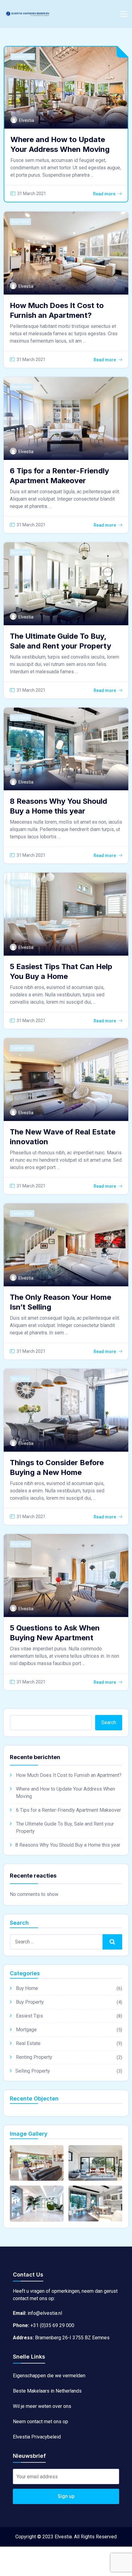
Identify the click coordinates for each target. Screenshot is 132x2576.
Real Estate (21, 387)
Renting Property (34, 2057)
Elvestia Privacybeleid (37, 2437)
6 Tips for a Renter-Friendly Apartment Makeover (68, 1810)
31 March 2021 (32, 194)
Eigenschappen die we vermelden (49, 2376)
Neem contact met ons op (41, 2422)
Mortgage (26, 2030)
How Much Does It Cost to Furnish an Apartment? (69, 1775)
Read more (104, 194)
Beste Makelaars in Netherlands (47, 2391)
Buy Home (20, 222)
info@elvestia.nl (45, 2313)
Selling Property (33, 2071)
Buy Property (30, 2002)
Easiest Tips (23, 57)
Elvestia (27, 120)
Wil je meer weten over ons (42, 2406)
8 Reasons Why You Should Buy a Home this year (68, 1845)
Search (109, 1722)
